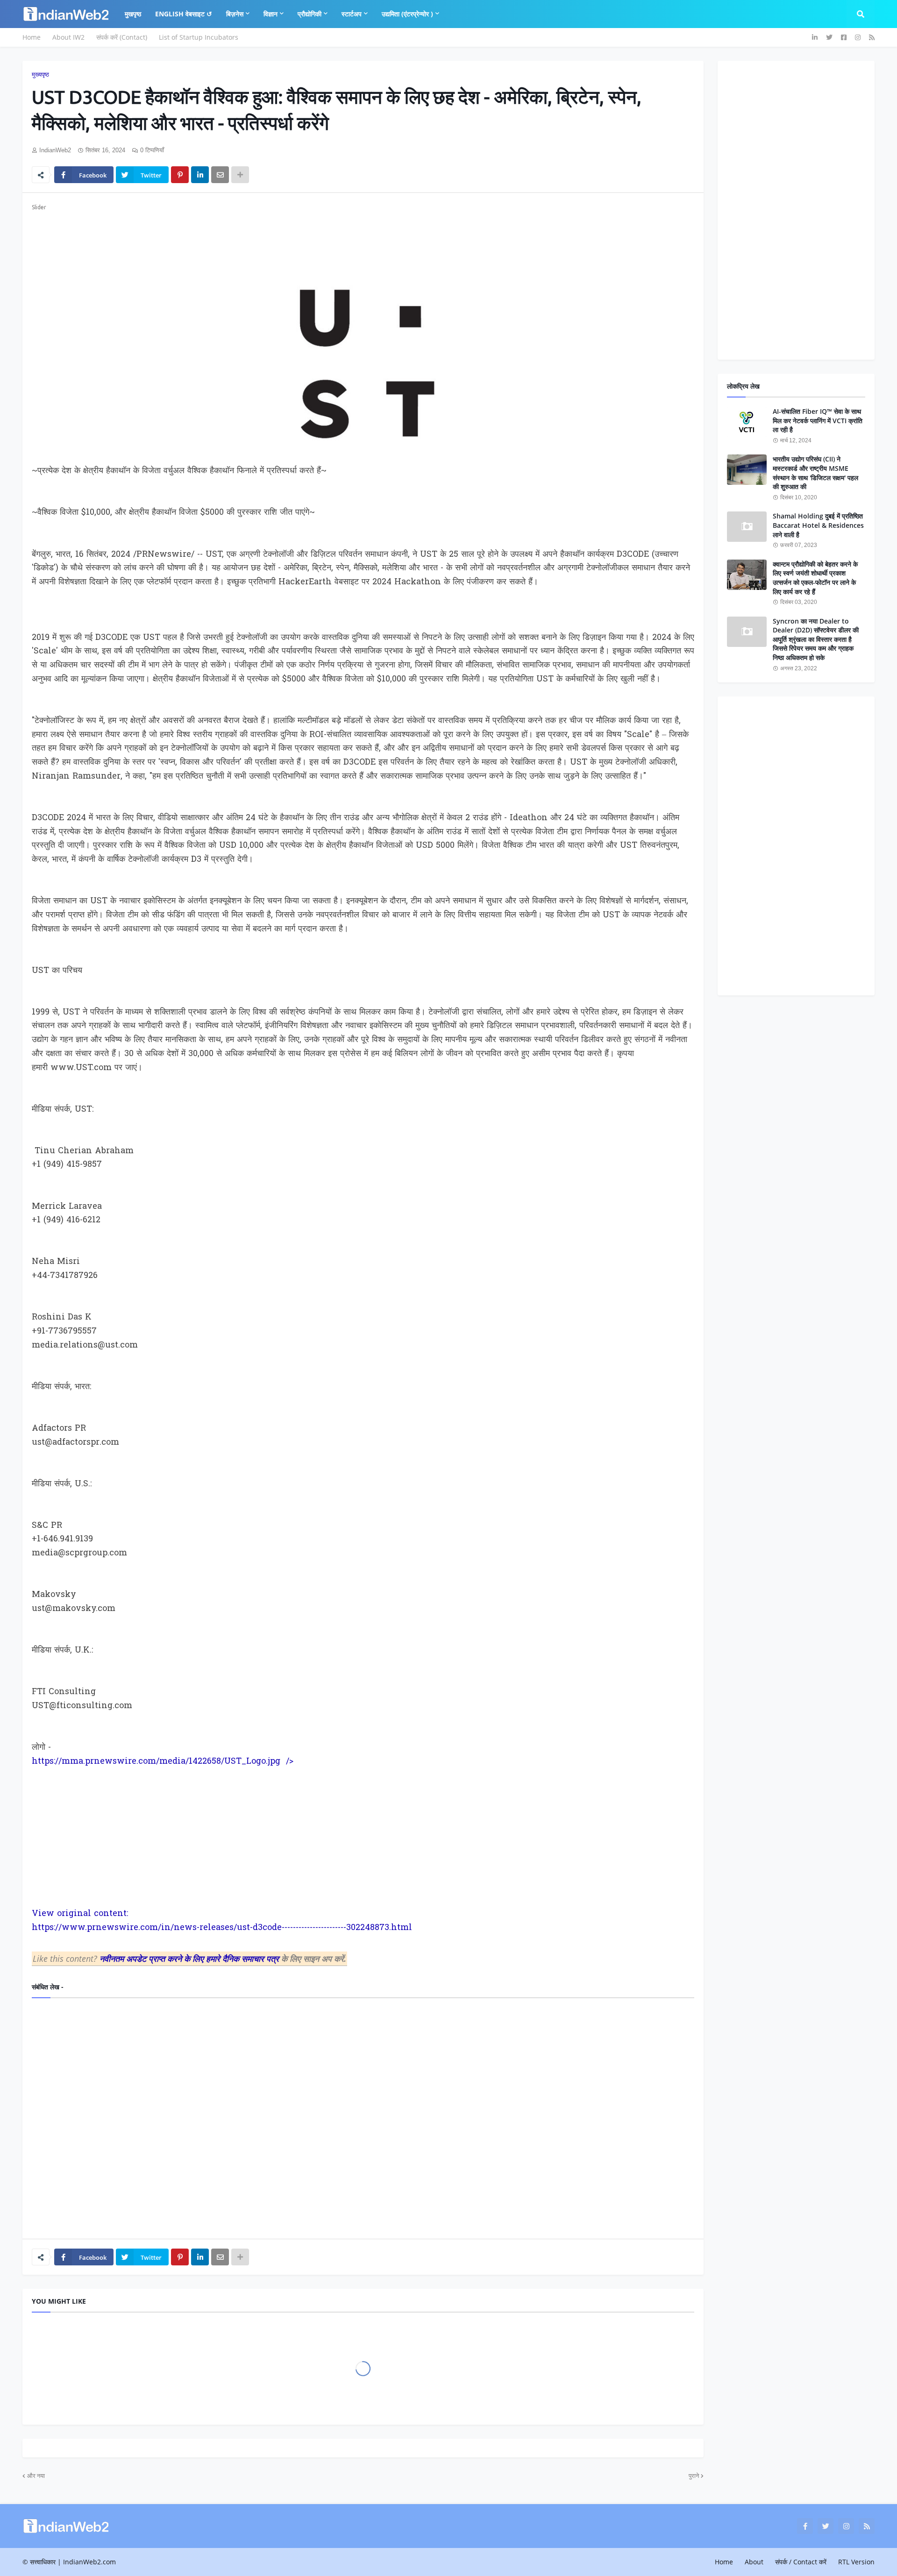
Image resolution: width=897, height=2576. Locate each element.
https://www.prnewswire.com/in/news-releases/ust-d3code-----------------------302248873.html (222, 1928)
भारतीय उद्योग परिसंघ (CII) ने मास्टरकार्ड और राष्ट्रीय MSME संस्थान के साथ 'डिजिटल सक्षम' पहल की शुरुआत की (815, 473)
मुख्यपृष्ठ (40, 75)
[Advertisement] (312, 234)
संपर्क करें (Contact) (122, 37)
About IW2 (68, 37)
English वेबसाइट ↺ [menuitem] (184, 14)
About (754, 2562)
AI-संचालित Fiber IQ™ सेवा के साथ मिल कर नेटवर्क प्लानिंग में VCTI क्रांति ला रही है (818, 420)
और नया (36, 2476)
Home (32, 37)
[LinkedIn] (200, 175)
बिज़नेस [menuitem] (235, 14)
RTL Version (856, 2562)
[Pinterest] (180, 175)
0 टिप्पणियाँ (152, 150)
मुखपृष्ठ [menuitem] (133, 14)
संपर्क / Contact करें (801, 2562)
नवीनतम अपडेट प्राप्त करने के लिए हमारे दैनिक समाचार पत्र (190, 1959)
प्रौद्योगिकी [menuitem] (310, 14)
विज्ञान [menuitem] (271, 14)
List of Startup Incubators (199, 37)
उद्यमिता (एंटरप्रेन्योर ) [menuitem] (407, 14)
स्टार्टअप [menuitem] (352, 14)
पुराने (694, 2476)
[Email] (220, 175)
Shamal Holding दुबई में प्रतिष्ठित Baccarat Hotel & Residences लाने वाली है (818, 525)
